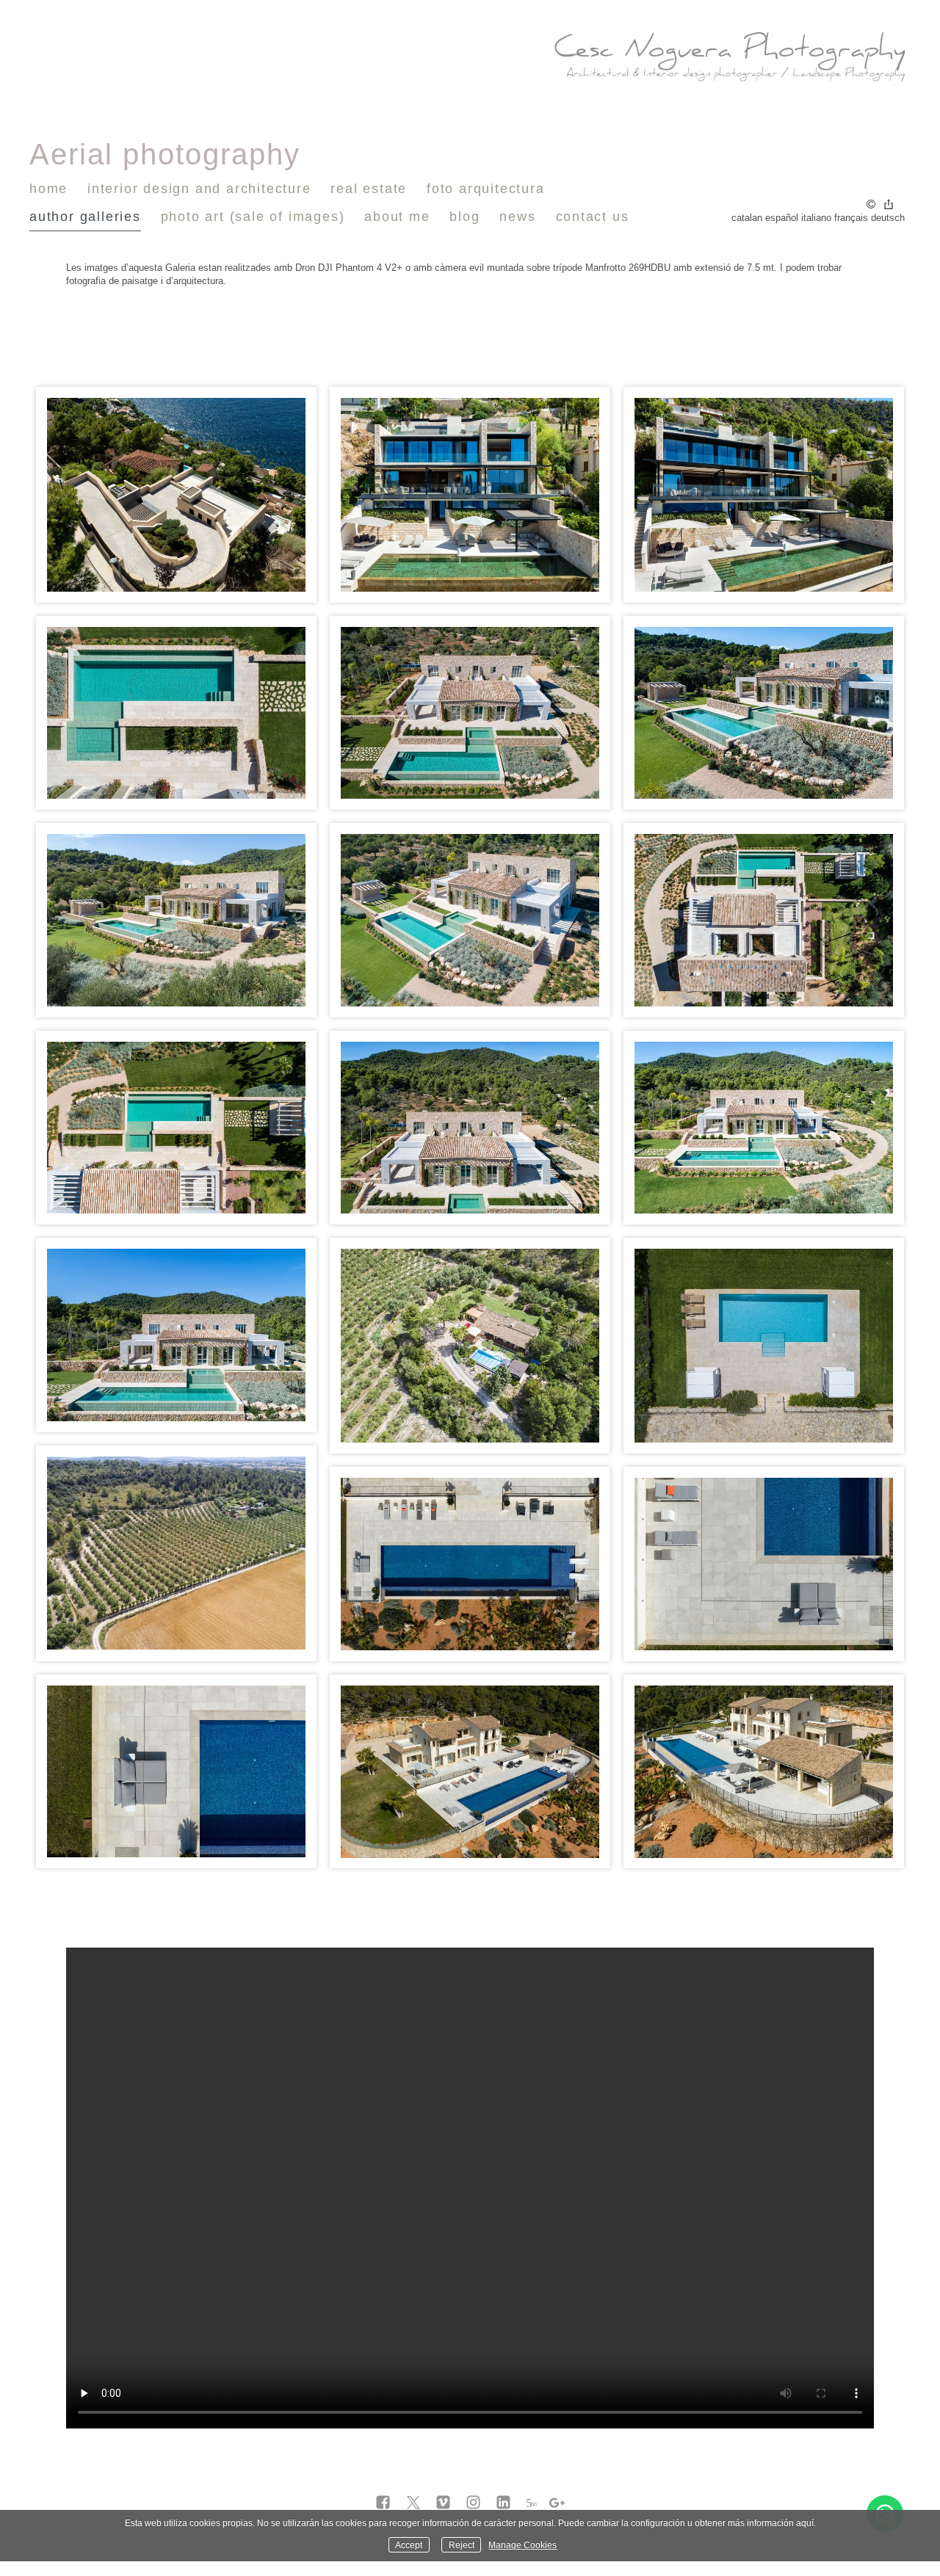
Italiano (816, 218)
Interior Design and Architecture (199, 189)
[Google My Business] (557, 2503)
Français (851, 218)
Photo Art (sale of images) (253, 217)
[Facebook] (383, 2503)
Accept (409, 2545)
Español (782, 218)
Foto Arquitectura (486, 189)
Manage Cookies (523, 2545)
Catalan (747, 218)
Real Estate (369, 189)
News (517, 217)
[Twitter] (413, 2503)
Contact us (593, 217)
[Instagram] (473, 2503)
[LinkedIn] (503, 2503)
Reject (462, 2545)
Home (48, 189)
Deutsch (888, 218)
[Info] (871, 205)
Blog (464, 217)
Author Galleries (85, 217)
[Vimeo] (443, 2503)
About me (397, 217)
